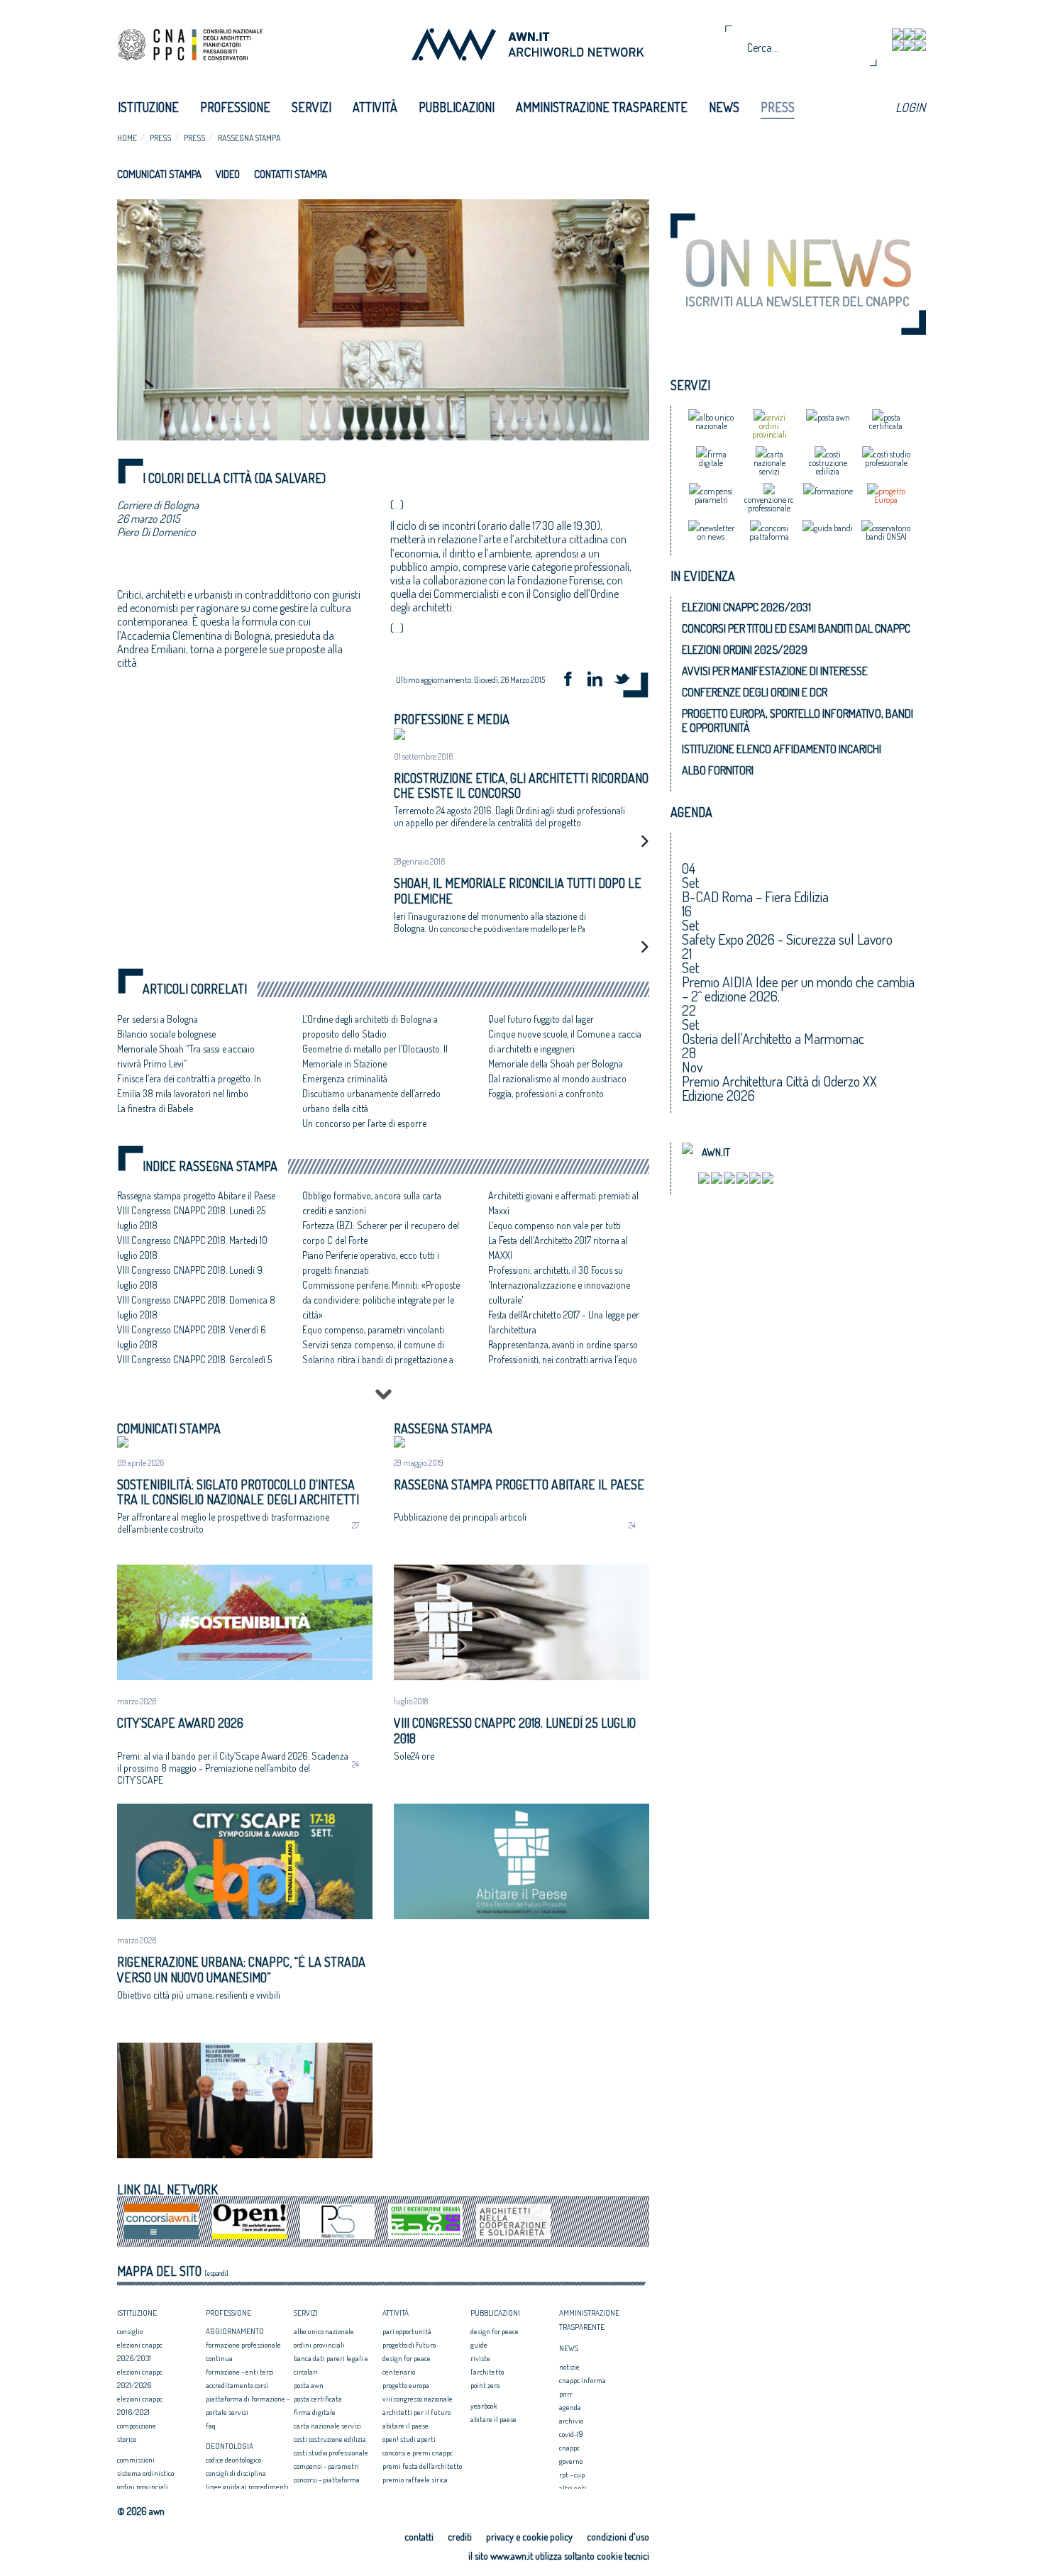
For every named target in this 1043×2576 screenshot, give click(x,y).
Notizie (569, 2367)
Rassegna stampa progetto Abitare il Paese (196, 1195)
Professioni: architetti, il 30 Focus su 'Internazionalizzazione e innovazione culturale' (559, 1285)
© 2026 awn (141, 2511)
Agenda (570, 2407)
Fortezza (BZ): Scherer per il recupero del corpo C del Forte (381, 1233)
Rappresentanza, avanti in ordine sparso (563, 1344)
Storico (127, 2439)
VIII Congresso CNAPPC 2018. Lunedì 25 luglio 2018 (191, 1218)
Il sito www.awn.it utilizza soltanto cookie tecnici (559, 2556)
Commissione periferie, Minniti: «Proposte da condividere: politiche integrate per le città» (381, 1300)
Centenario (399, 2372)
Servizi (311, 107)
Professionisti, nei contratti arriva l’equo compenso (563, 1367)
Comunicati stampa (159, 174)
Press (778, 107)
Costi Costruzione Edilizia (330, 2439)
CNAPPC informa (583, 2380)
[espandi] (216, 2273)
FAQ (211, 2426)
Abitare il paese (405, 2426)
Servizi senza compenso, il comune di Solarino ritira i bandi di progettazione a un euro (378, 1359)
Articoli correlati (195, 989)
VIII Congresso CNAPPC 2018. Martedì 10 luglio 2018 (192, 1248)
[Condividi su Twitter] (627, 681)
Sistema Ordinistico (145, 2473)
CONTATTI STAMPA (291, 174)
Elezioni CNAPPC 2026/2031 (746, 607)
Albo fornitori (718, 770)
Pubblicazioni (457, 107)
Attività (375, 107)
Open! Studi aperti (409, 2439)
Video (228, 174)
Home (127, 138)
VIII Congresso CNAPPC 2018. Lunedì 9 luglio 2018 (190, 1277)
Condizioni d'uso (618, 2537)
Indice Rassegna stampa (210, 1166)
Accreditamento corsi (237, 2385)
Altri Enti (573, 2488)
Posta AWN (309, 2385)
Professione (235, 107)
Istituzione (148, 107)
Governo (571, 2461)
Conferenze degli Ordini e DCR (755, 692)
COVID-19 (571, 2434)
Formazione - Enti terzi (240, 2372)
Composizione (137, 2426)
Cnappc (569, 2448)
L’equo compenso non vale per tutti (554, 1225)
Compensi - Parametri (326, 2466)
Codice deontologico (233, 2460)
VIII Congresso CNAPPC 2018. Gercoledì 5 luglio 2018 (194, 1367)
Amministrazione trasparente (602, 107)
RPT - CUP (572, 2475)
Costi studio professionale (331, 2453)
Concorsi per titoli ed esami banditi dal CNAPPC (796, 628)
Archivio (571, 2421)
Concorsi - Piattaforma (327, 2480)
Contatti (419, 2537)
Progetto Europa (406, 2385)
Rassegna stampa (249, 138)
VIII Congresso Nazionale (418, 2399)
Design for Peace (407, 2358)
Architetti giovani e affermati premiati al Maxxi (563, 1203)
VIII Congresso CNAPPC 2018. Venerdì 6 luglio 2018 (192, 1337)
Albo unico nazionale (324, 2331)
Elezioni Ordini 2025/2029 (745, 650)
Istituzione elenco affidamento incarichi (782, 749)
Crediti (460, 2537)
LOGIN (910, 107)
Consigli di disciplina (236, 2473)
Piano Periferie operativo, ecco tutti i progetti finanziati (371, 1262)
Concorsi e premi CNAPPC (418, 2453)
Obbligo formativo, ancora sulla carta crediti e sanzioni (372, 1203)
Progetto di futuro (409, 2345)
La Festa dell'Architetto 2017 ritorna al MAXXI (558, 1248)
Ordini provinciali (143, 2487)
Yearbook (484, 2406)
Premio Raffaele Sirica (415, 2480)
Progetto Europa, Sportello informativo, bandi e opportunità (798, 721)
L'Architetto (487, 2372)
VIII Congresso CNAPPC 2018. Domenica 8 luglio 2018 (196, 1307)
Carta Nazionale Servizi (327, 2426)
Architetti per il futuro (416, 2412)
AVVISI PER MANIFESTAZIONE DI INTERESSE (775, 671)
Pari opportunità (407, 2331)
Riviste (480, 2358)
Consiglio (130, 2331)
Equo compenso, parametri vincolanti (373, 1329)
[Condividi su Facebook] (573, 681)
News (724, 107)
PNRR (566, 2394)
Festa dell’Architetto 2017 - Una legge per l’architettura (564, 1322)
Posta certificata (318, 2399)
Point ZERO (485, 2385)
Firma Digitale (315, 2412)
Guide (479, 2345)
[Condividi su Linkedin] (600, 681)
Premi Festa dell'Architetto (422, 2466)
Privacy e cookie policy (529, 2537)
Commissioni (136, 2460)
